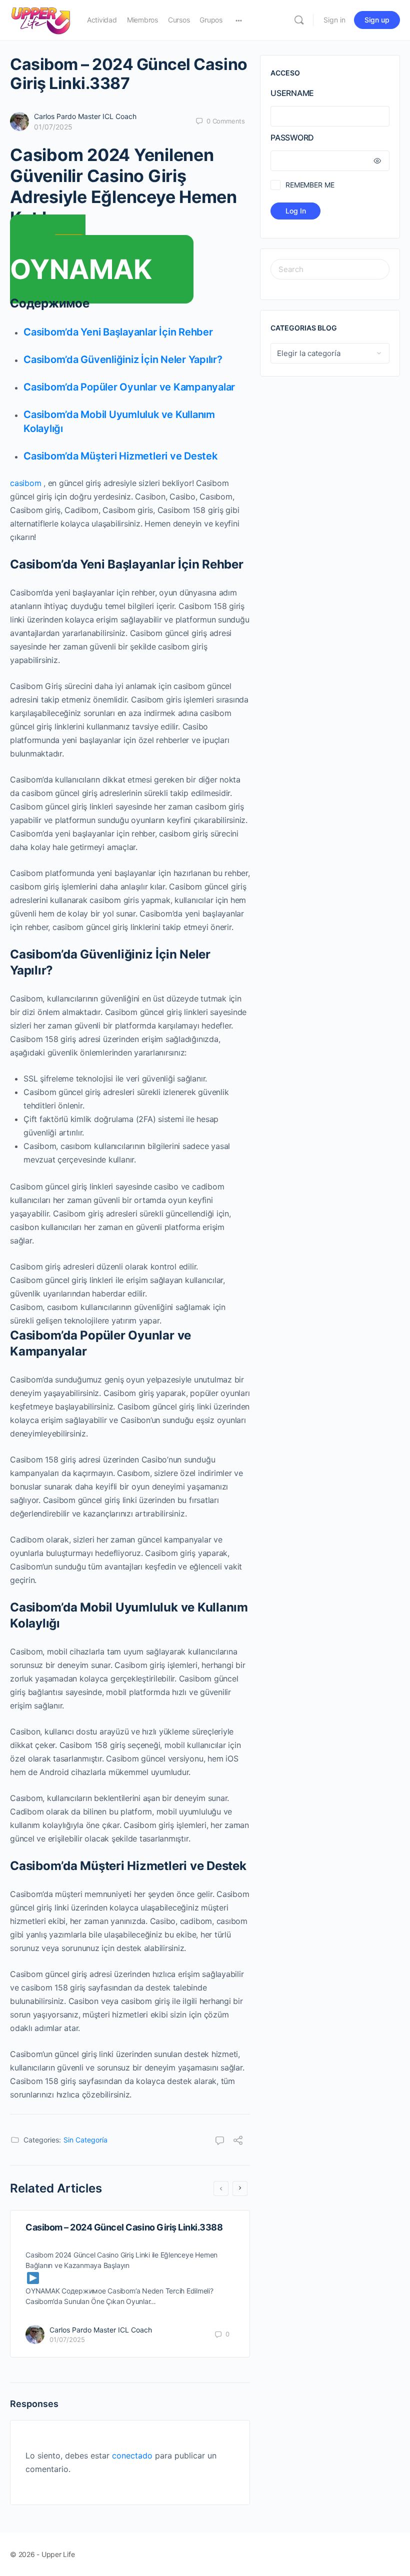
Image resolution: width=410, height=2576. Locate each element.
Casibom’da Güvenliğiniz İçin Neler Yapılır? (123, 359)
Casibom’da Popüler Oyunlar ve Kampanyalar (129, 387)
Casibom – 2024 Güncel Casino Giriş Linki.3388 (124, 2227)
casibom (25, 483)
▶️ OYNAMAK (81, 259)
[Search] (299, 20)
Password (292, 137)
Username (292, 93)
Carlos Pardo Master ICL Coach (85, 116)
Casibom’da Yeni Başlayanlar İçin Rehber (118, 332)
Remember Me (310, 185)
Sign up (377, 20)
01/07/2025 (53, 127)
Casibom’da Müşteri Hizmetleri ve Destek (120, 456)
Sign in (334, 20)
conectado (132, 2455)
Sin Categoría (85, 2140)
